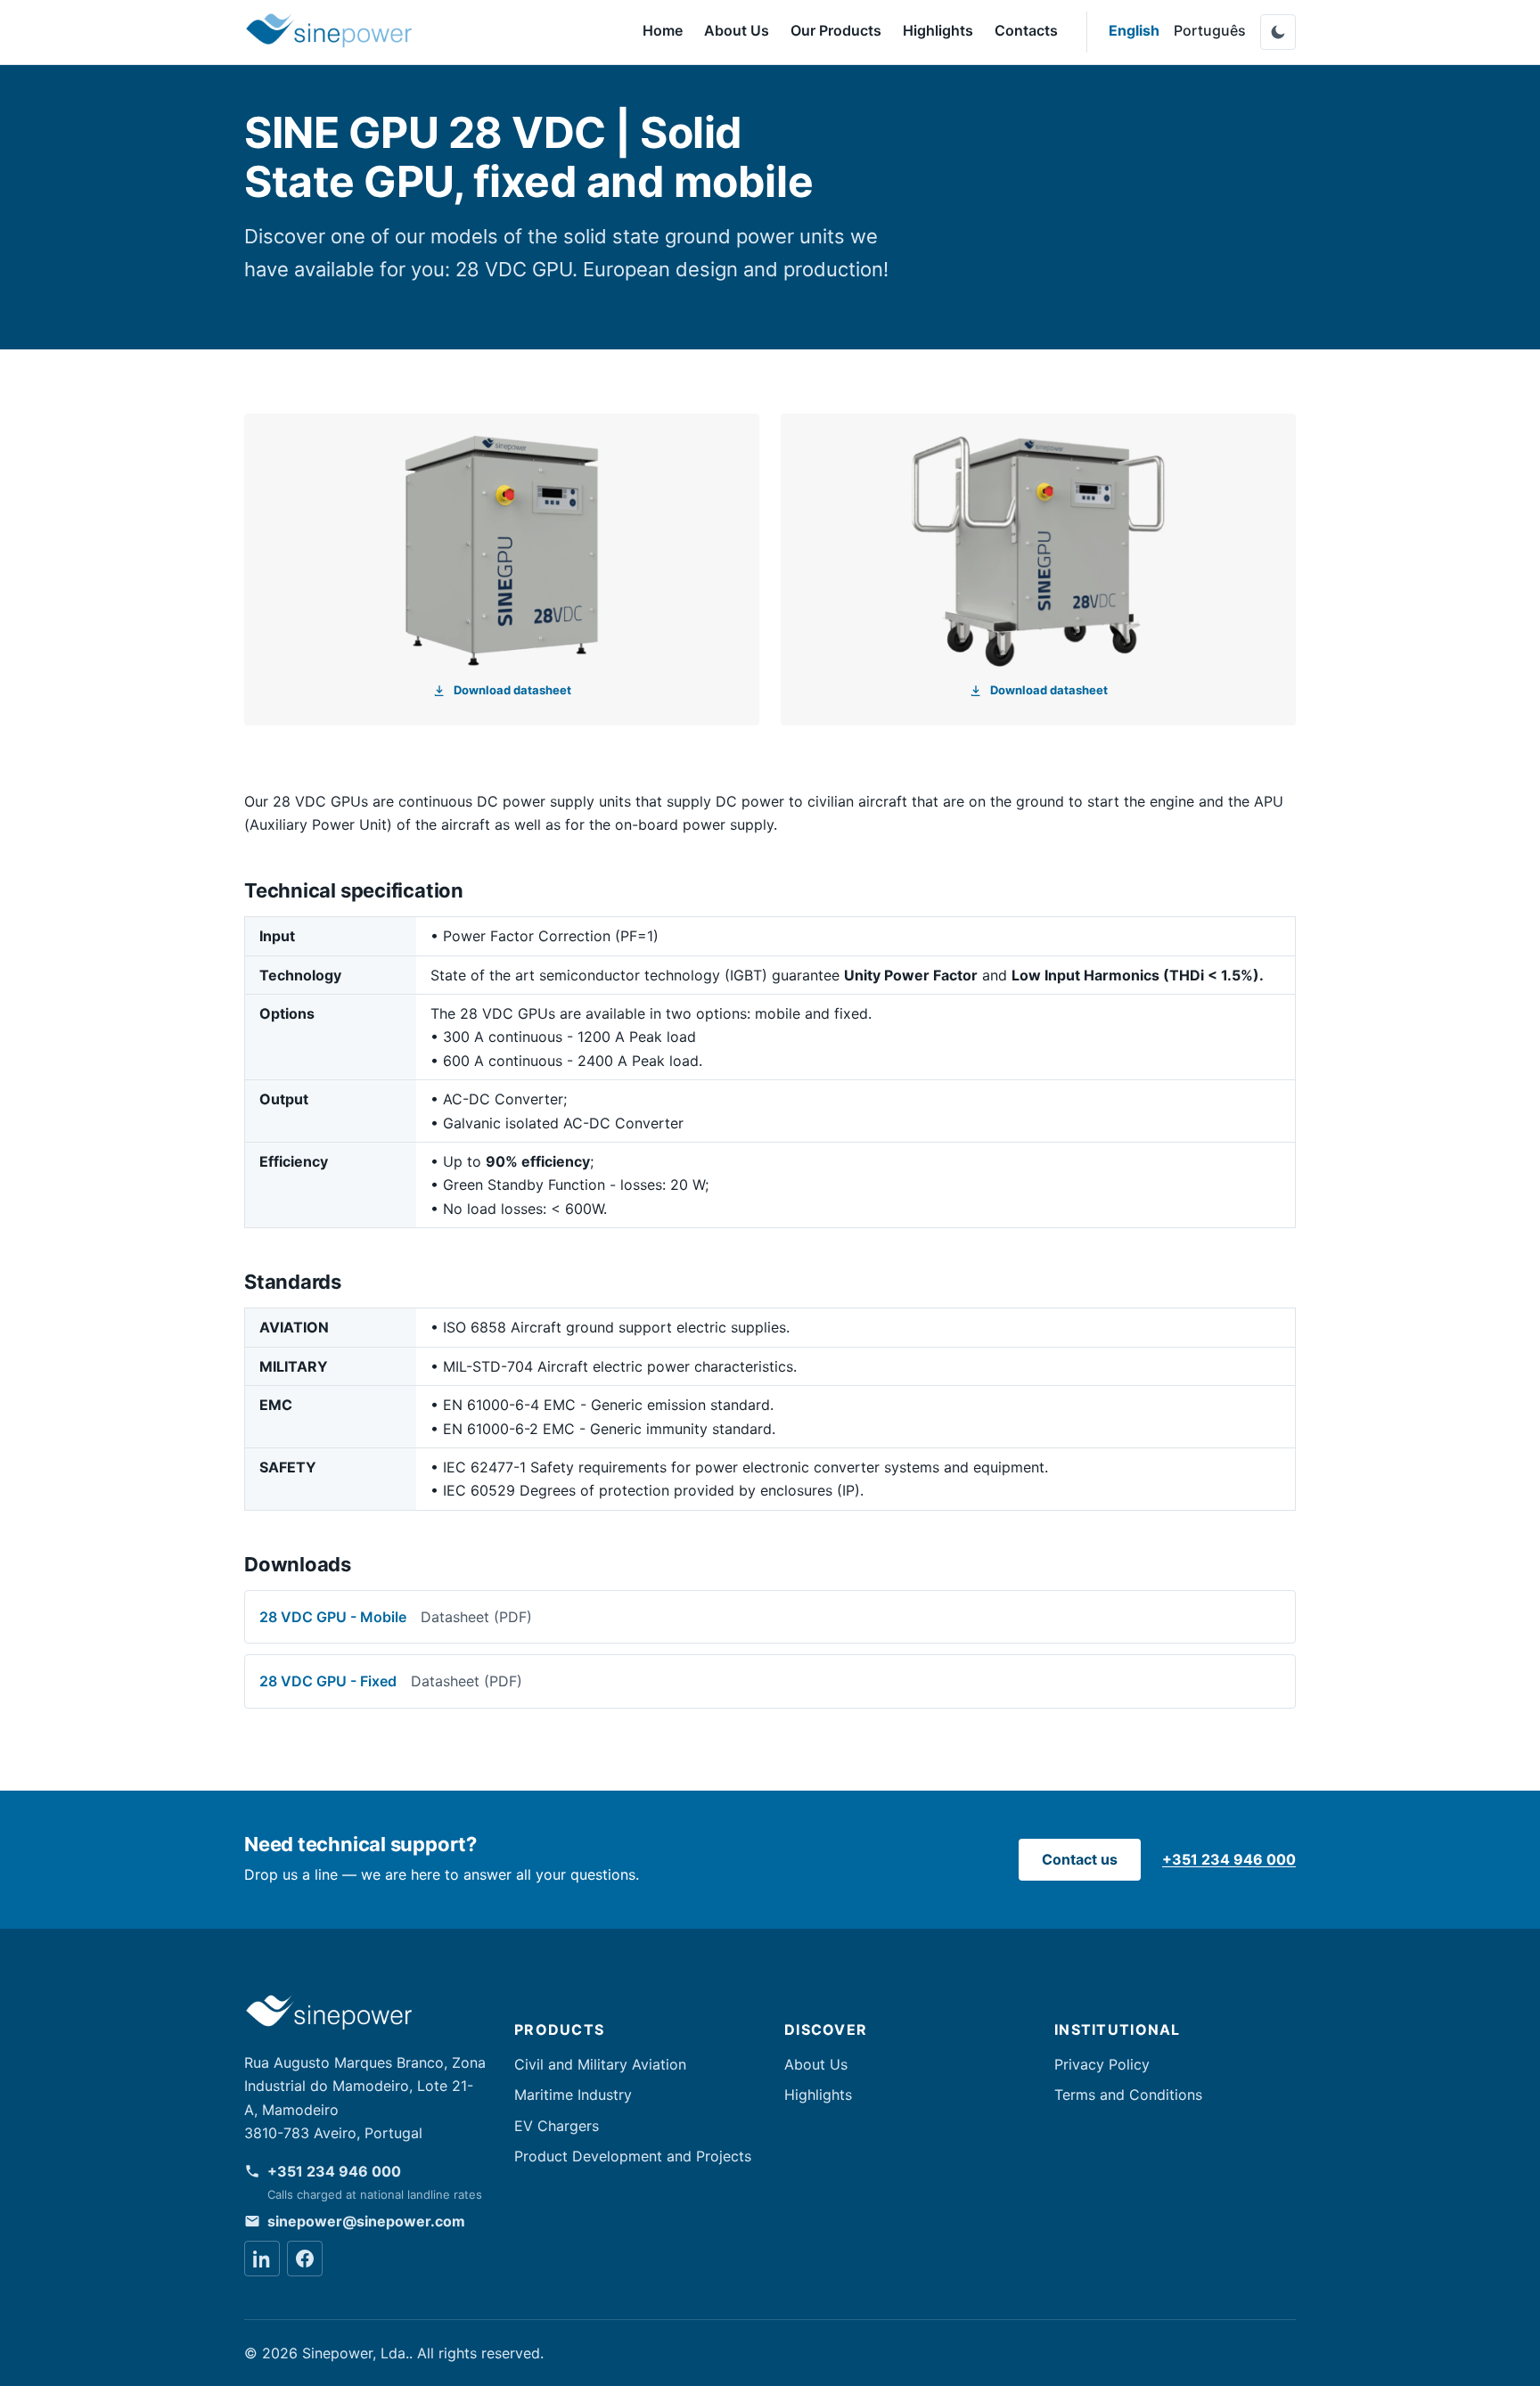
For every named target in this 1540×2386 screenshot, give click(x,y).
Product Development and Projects (633, 2156)
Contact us (1080, 1859)
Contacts (1026, 30)
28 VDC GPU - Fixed (391, 1681)
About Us (737, 30)
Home (663, 30)
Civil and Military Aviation (600, 2064)
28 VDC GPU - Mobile (396, 1617)
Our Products (836, 30)
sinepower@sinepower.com (366, 2221)
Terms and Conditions (1128, 2095)
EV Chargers (557, 2126)
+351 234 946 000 (1229, 1859)
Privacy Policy (1102, 2064)
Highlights (938, 30)
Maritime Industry (573, 2095)
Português (1210, 30)
